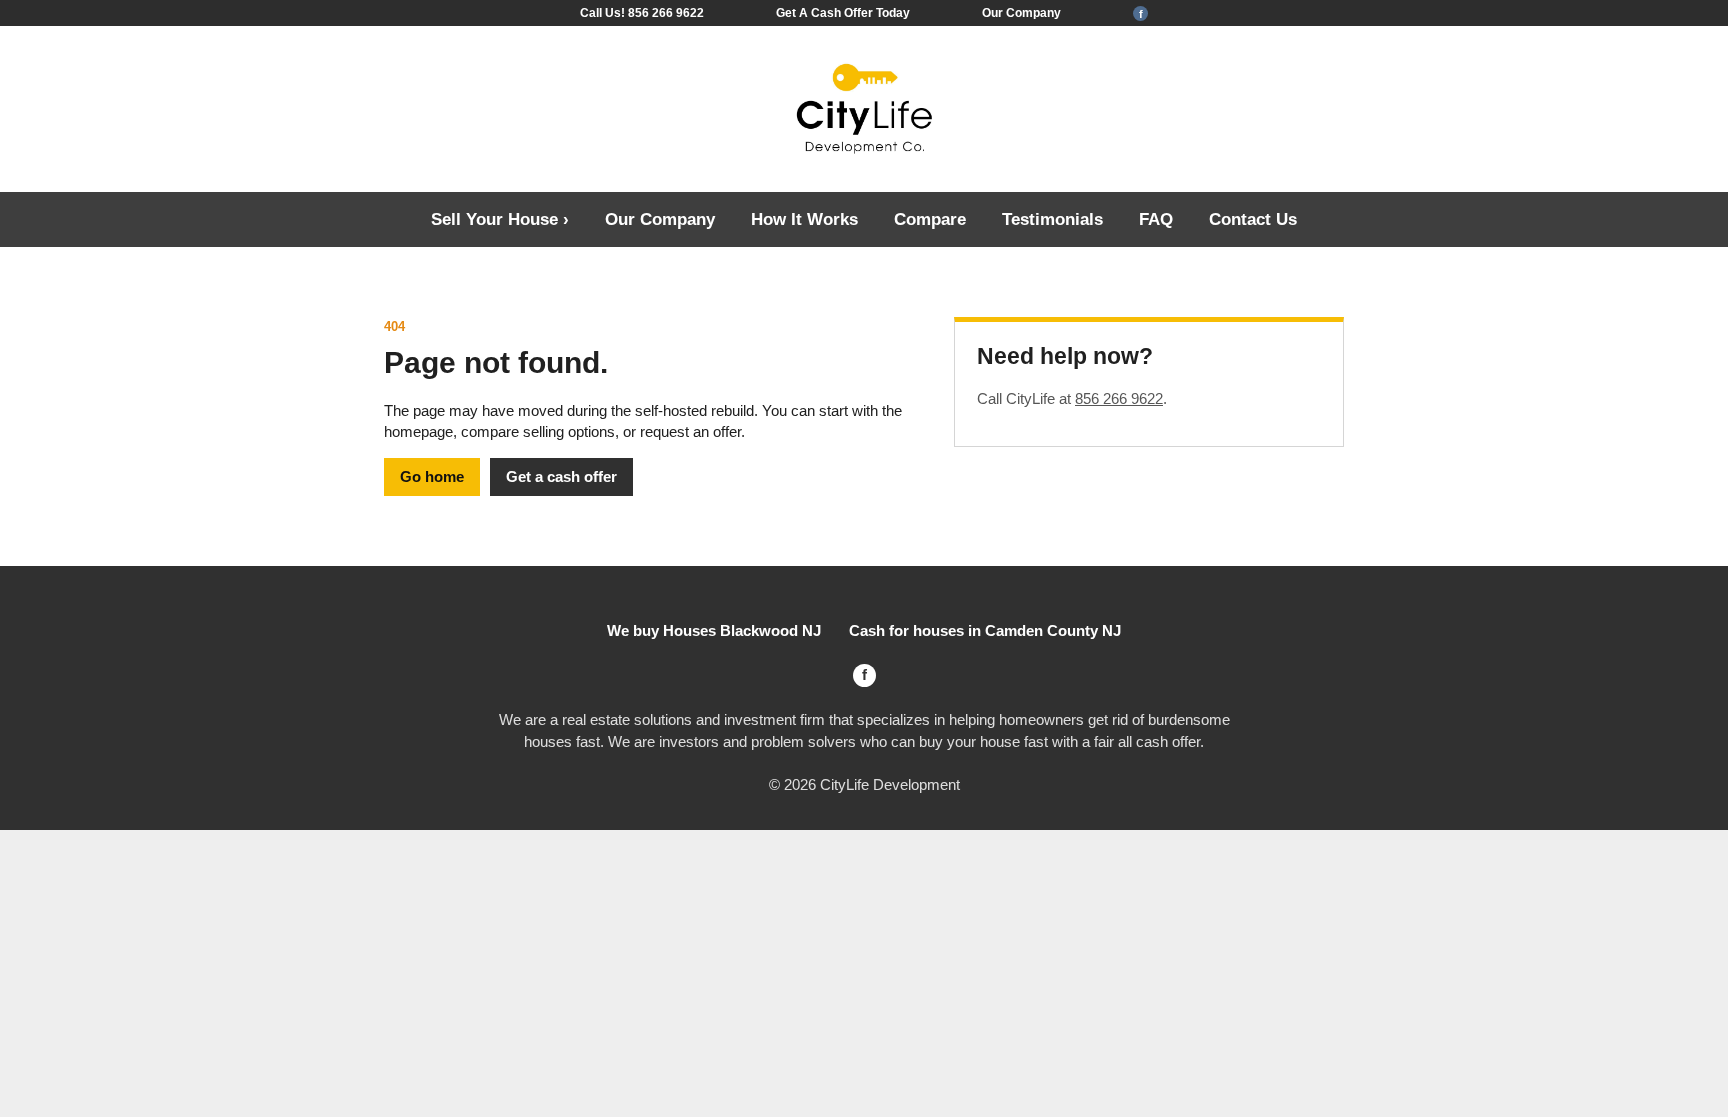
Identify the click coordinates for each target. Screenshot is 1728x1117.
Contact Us (1253, 219)
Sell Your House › (500, 219)
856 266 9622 (1119, 398)
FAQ (1156, 219)
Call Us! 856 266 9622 (642, 13)
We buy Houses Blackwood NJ (714, 630)
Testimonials (1052, 219)
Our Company (1021, 13)
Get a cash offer (561, 476)
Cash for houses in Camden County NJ (985, 630)
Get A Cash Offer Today (843, 13)
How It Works (804, 219)
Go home (432, 476)
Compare (930, 219)
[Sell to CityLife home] (864, 110)
